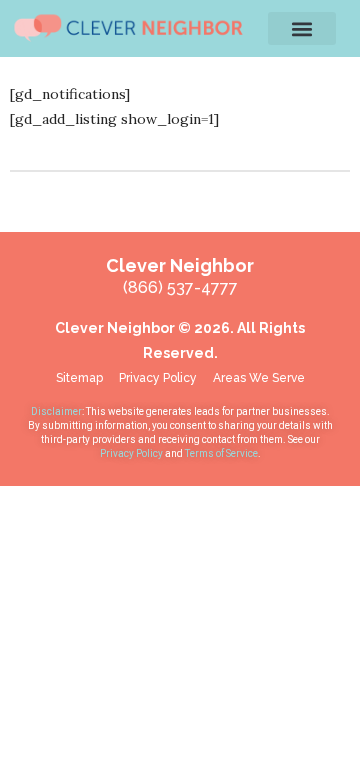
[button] (302, 28)
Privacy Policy (132, 453)
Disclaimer (56, 411)
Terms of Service (221, 453)
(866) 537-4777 (180, 287)
